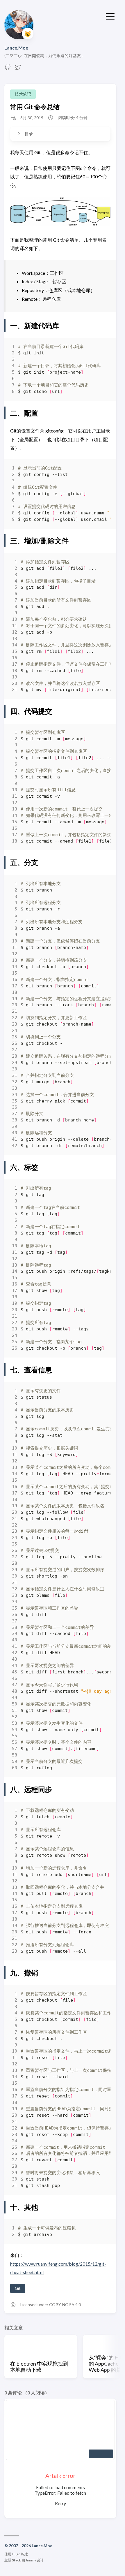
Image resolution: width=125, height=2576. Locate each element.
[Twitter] (18, 69)
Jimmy (31, 2560)
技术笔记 (23, 94)
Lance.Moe (16, 48)
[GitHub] (8, 69)
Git (18, 2288)
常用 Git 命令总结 (35, 107)
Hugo (16, 2554)
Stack (16, 2560)
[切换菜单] (110, 16)
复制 (102, 348)
